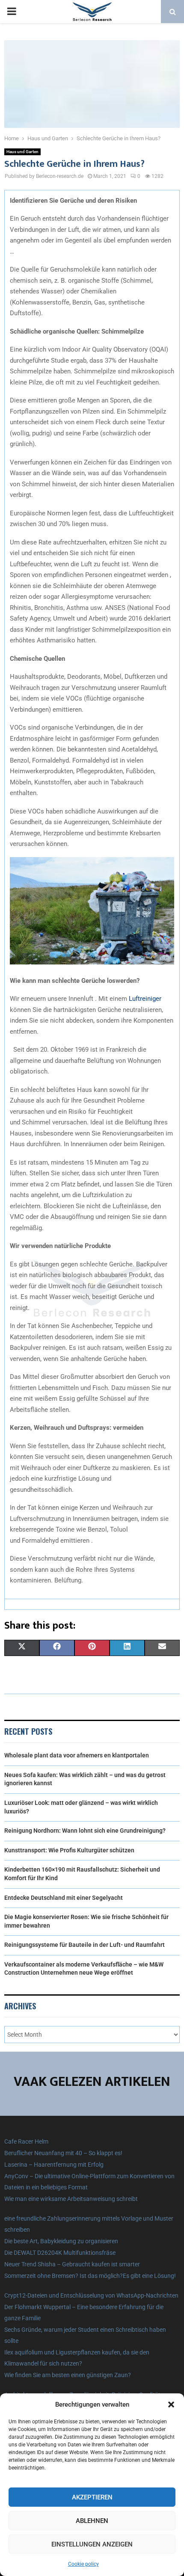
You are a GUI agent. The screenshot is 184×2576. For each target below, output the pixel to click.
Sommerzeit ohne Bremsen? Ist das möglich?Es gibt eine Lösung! (90, 2276)
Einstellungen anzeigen (92, 2544)
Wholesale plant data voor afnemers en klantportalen (77, 1755)
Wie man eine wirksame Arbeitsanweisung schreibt (71, 2199)
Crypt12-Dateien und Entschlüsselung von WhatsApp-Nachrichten (91, 2295)
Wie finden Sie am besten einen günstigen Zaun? (68, 2375)
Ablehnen (92, 2521)
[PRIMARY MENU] (12, 12)
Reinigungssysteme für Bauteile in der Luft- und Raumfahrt (85, 1945)
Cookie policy (83, 2564)
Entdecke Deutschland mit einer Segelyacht (64, 1898)
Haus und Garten (22, 152)
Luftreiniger (145, 999)
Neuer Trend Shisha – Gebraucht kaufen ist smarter (72, 2264)
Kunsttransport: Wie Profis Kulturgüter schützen (69, 1850)
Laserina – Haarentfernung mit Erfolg (54, 2165)
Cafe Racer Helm (26, 2141)
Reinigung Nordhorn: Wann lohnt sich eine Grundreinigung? (85, 1831)
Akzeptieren (92, 2497)
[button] (171, 2404)
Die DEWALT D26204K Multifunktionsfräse (60, 2253)
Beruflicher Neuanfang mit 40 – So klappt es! (63, 2153)
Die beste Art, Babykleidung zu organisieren (61, 2241)
